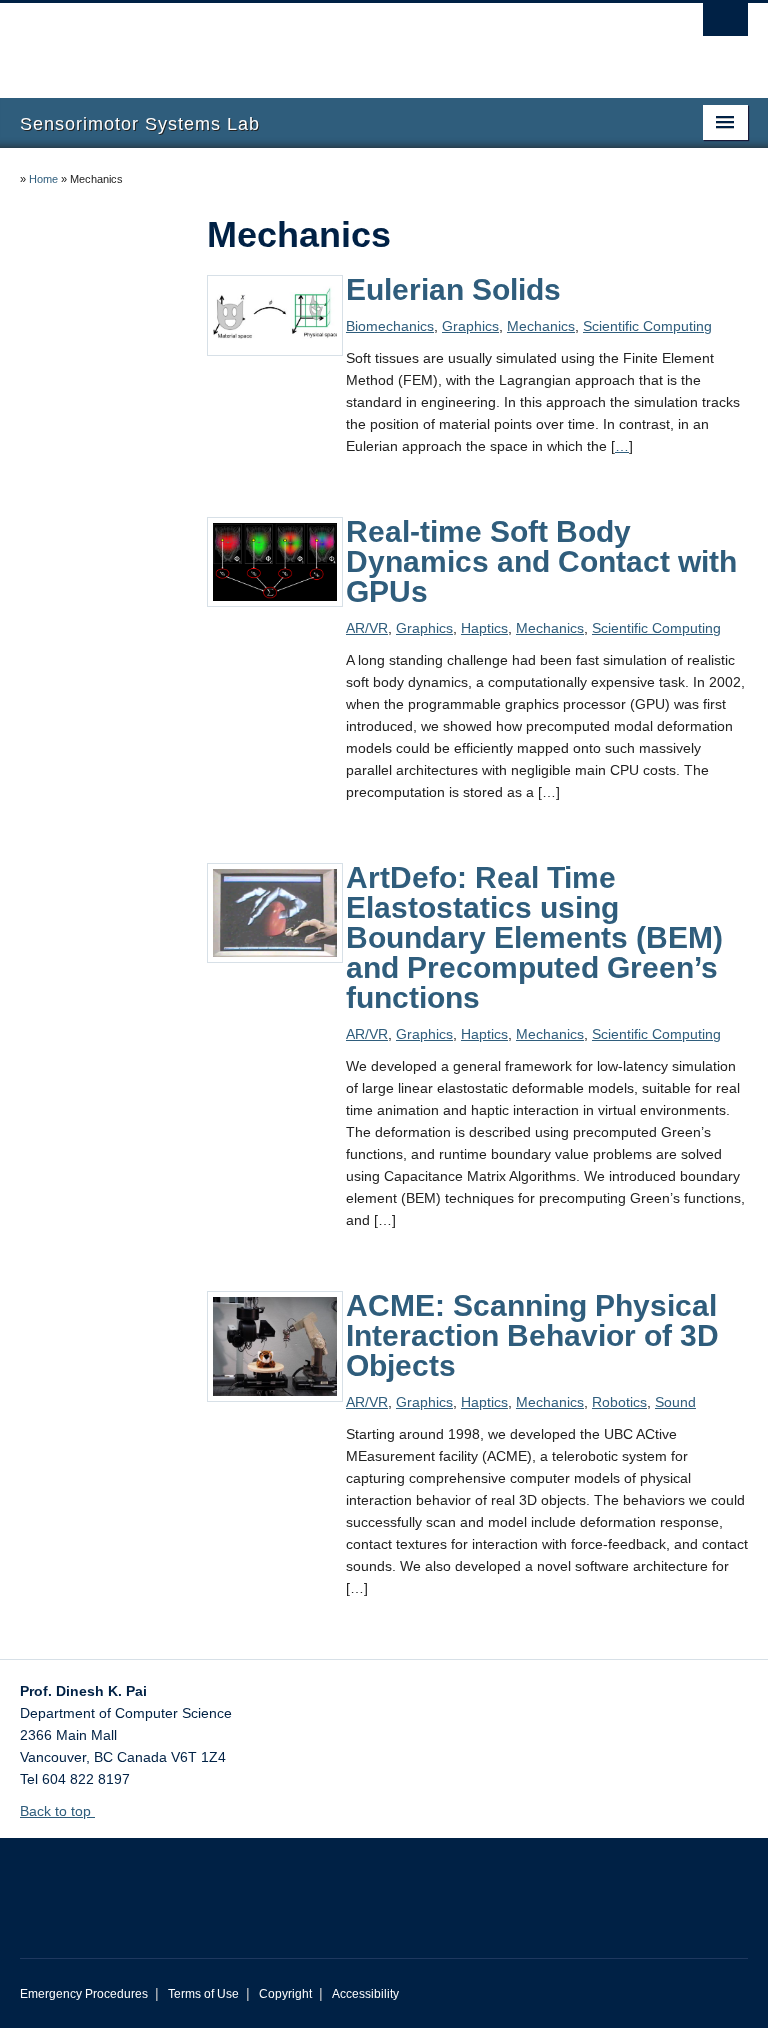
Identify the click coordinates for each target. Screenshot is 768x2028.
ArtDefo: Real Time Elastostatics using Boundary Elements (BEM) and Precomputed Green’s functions (534, 937)
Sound (675, 1402)
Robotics (619, 1402)
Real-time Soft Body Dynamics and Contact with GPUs (541, 561)
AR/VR (367, 628)
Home (43, 179)
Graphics (470, 326)
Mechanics (541, 326)
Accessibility (365, 1994)
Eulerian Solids (453, 289)
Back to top (57, 1811)
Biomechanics (390, 326)
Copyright (285, 1994)
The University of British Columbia (329, 41)
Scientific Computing (647, 326)
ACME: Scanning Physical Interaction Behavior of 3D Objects (532, 1335)
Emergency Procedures (84, 1994)
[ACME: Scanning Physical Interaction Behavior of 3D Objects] (275, 1345)
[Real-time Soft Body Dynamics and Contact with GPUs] (275, 561)
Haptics (484, 628)
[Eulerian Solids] (275, 314)
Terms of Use (203, 1994)
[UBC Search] (725, 25)
